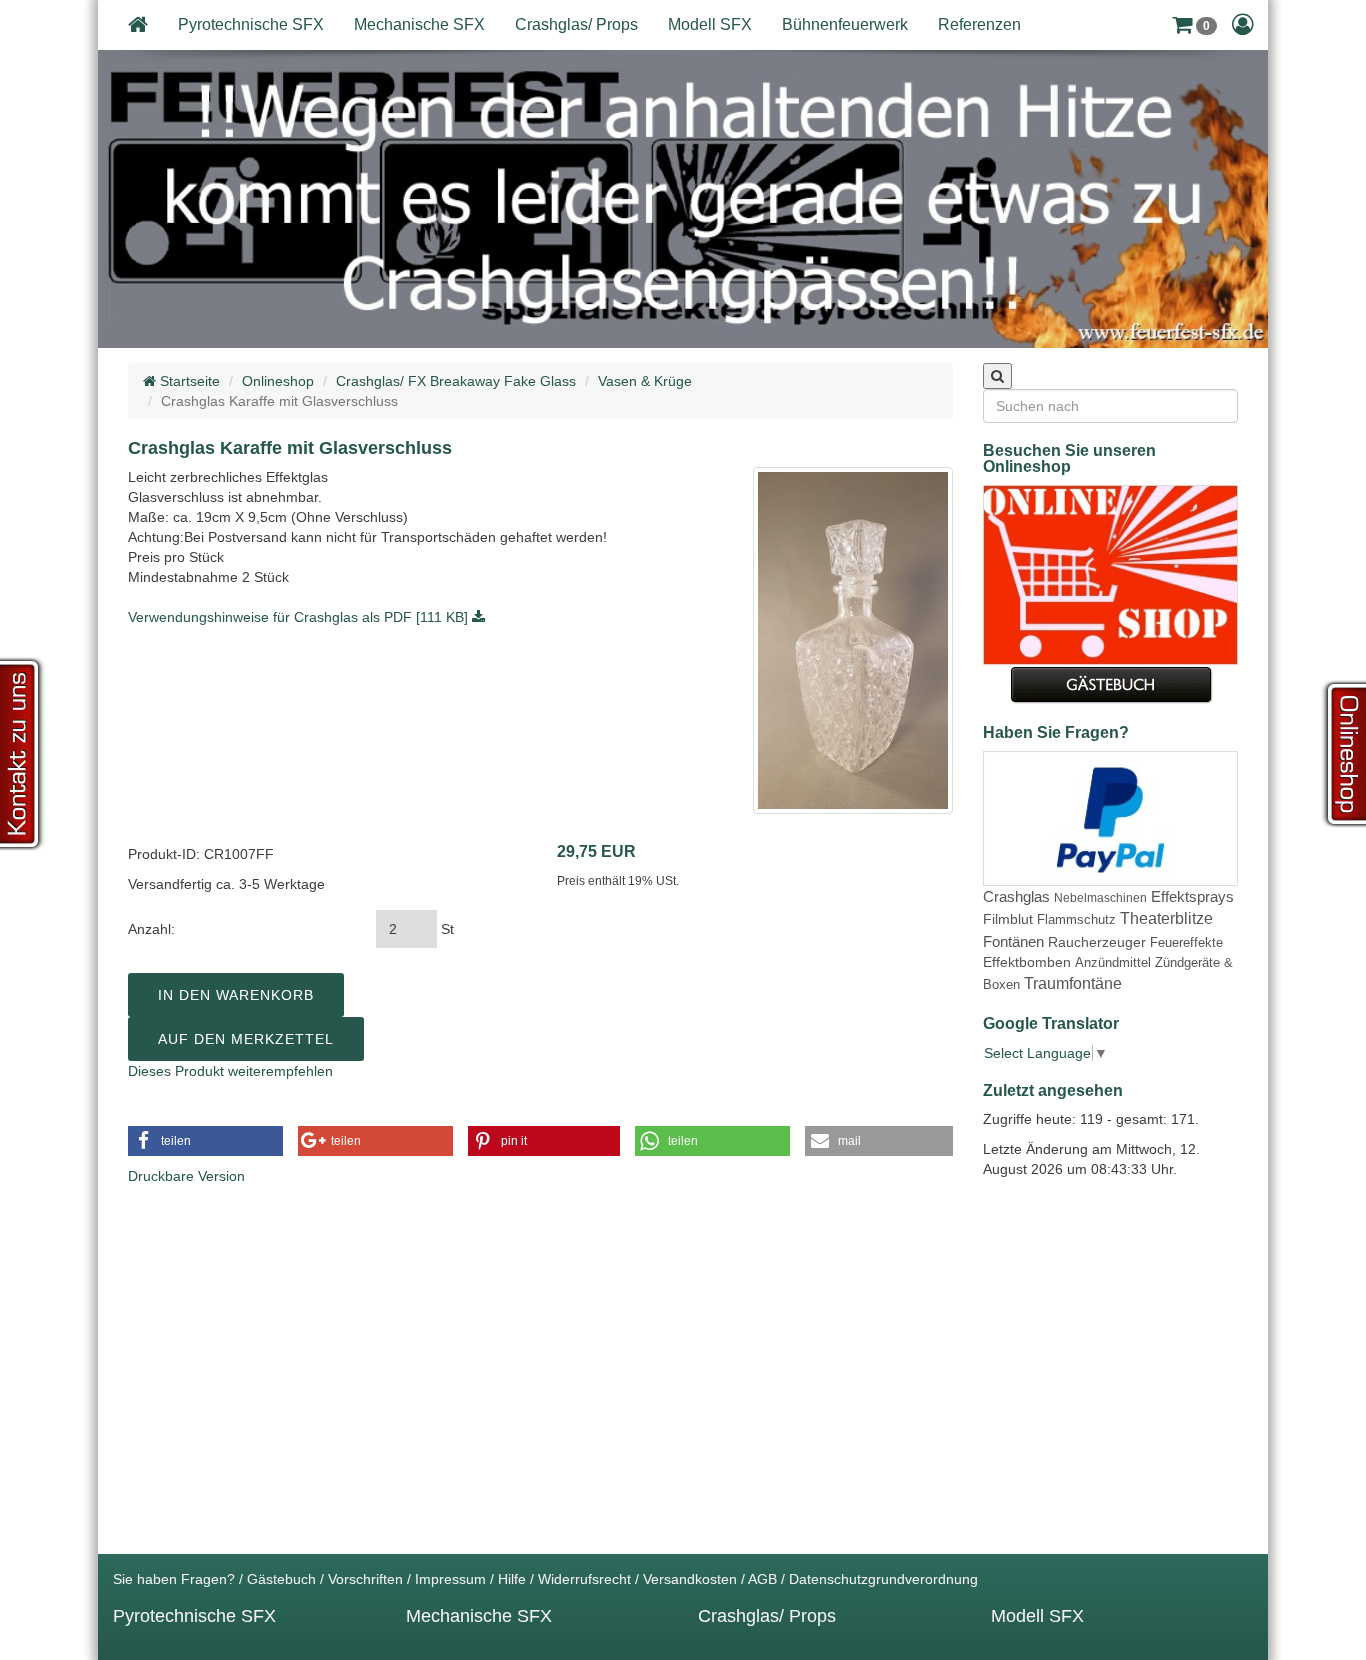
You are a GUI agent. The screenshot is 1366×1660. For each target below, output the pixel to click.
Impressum (450, 1579)
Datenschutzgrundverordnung (883, 1579)
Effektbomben (1027, 962)
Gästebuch (281, 1579)
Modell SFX (710, 24)
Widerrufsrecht (584, 1579)
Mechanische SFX (419, 24)
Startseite (188, 381)
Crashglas (1016, 896)
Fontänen (1013, 941)
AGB (762, 1579)
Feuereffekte (1186, 942)
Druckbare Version (186, 1176)
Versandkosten (690, 1579)
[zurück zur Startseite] (138, 25)
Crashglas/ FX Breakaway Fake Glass (456, 381)
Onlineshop (278, 381)
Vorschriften (365, 1579)
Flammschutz (1076, 919)
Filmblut (1008, 919)
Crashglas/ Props (576, 24)
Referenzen (979, 24)
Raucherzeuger (1097, 942)
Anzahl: (151, 929)
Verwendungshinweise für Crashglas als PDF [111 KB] (300, 617)
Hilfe (512, 1579)
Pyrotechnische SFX (251, 24)
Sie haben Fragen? (174, 1579)
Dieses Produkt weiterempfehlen (230, 1071)
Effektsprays (1192, 896)
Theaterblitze (1166, 918)
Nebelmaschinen (1100, 898)
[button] (1194, 25)
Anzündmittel (1113, 962)
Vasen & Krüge (645, 381)
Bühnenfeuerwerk (845, 24)
